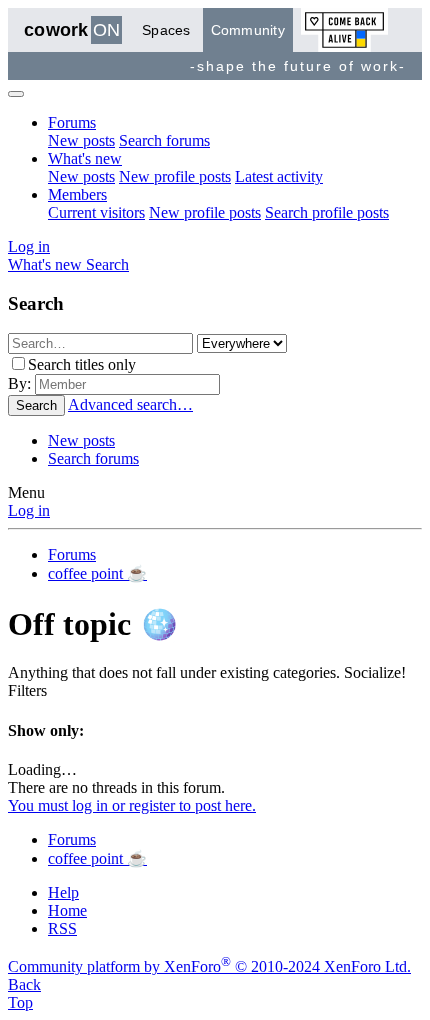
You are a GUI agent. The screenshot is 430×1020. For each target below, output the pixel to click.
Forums (72, 122)
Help (63, 892)
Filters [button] (27, 690)
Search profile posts (327, 212)
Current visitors (96, 212)
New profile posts (175, 176)
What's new (85, 158)
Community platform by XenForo (209, 966)
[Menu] (16, 94)
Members (77, 194)
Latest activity (279, 176)
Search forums (164, 140)
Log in (29, 510)
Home (67, 910)
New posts (81, 140)
